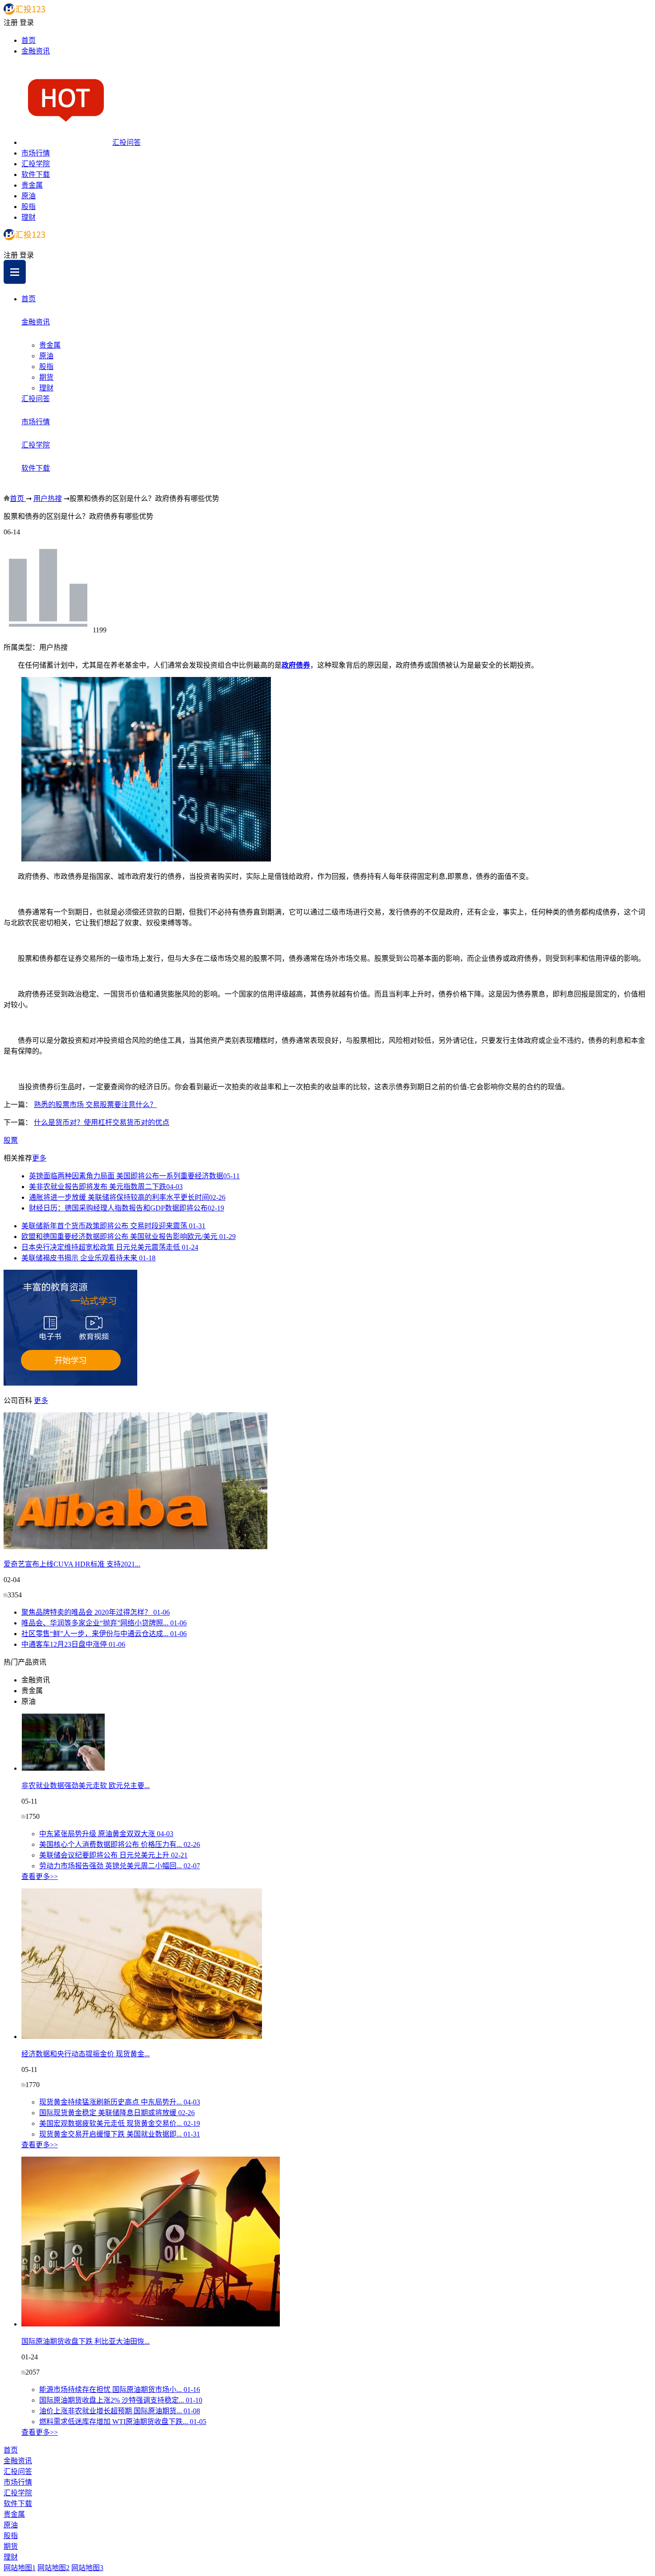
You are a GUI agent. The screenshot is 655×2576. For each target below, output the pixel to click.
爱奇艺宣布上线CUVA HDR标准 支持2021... (72, 1564)
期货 (46, 377)
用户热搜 (48, 498)
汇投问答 (127, 142)
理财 (29, 217)
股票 (11, 1140)
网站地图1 (20, 2568)
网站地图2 (53, 2568)
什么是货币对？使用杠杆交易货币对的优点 (102, 1122)
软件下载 (36, 174)
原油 (29, 196)
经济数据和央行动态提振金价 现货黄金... (86, 2054)
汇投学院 (36, 164)
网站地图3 (87, 2568)
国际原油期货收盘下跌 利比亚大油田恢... (86, 2341)
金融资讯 (36, 51)
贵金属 (32, 185)
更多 (39, 1158)
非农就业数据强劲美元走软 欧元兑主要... (86, 1786)
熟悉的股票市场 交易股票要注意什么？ (95, 1105)
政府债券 (296, 665)
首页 (29, 40)
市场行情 (36, 153)
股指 (29, 207)
